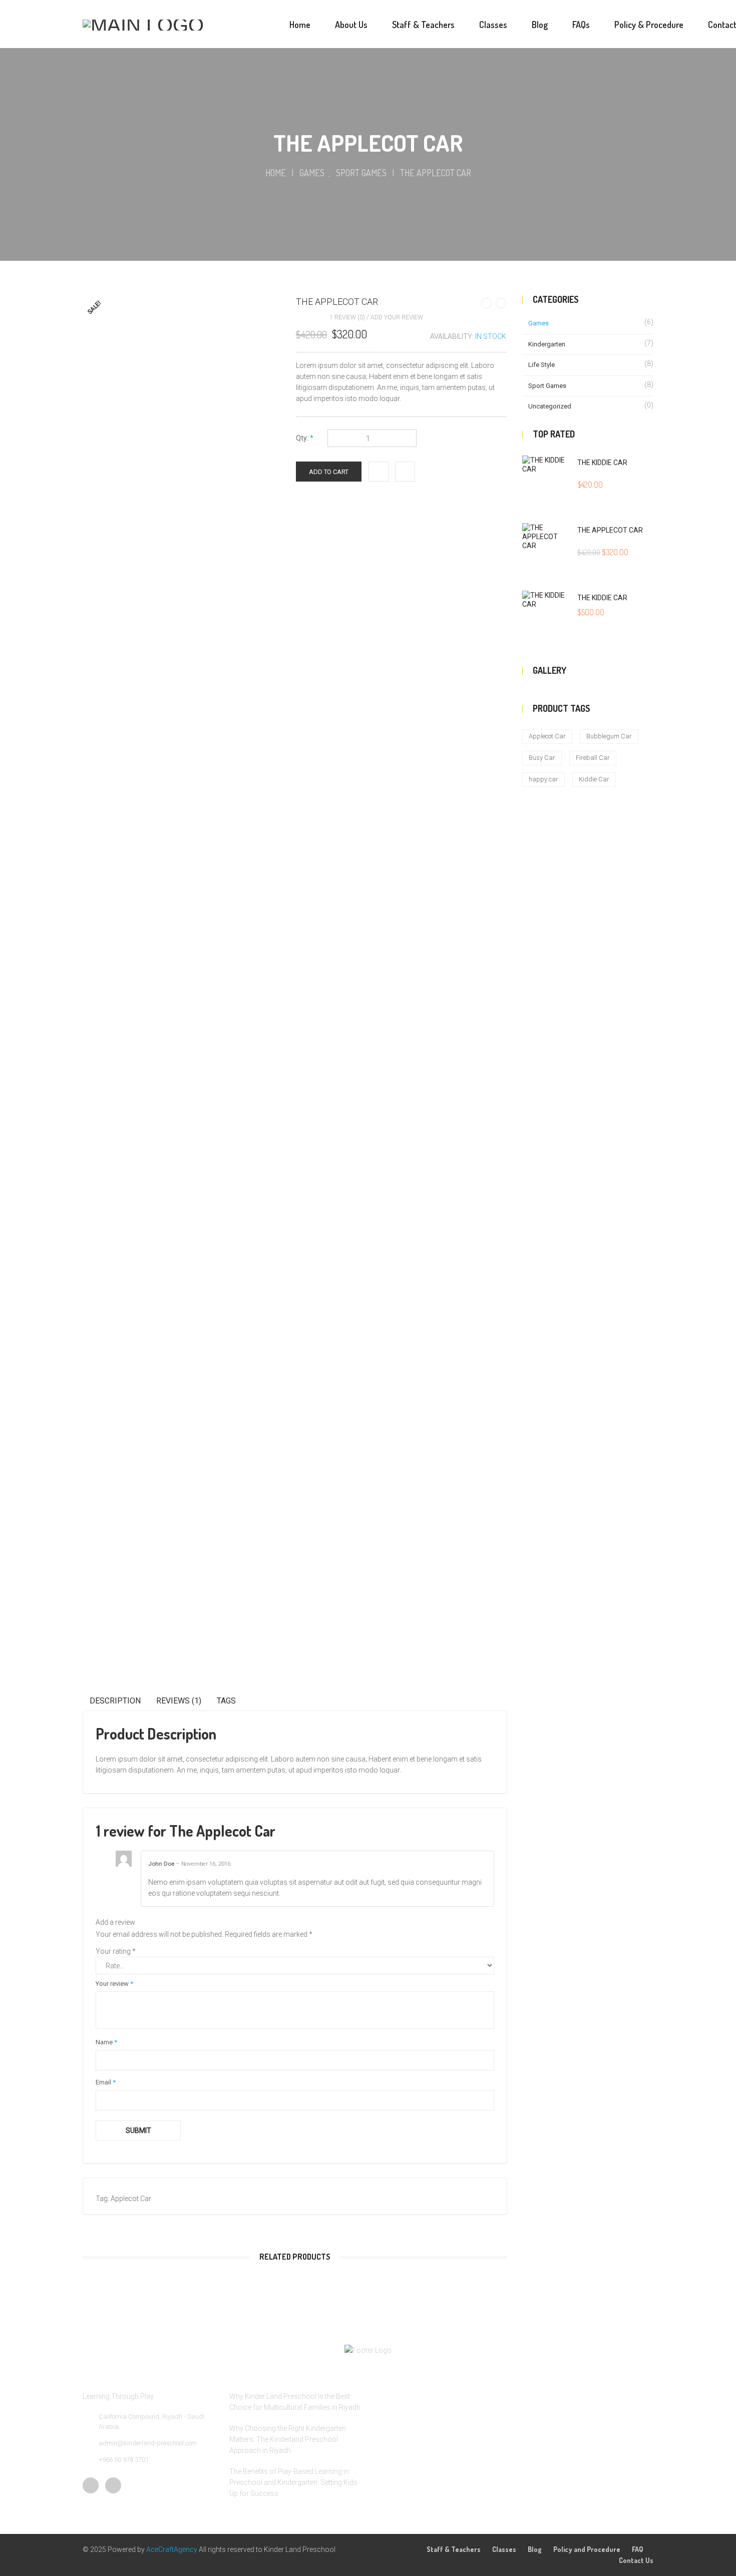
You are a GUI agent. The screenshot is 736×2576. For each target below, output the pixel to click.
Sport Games (361, 173)
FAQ (638, 2549)
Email (106, 2082)
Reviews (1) (179, 1701)
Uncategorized (550, 406)
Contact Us (636, 2560)
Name (106, 2042)
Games (312, 173)
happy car (543, 779)
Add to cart (329, 472)
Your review (114, 1984)
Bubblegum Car (609, 736)
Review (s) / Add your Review (376, 317)
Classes (504, 2549)
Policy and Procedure (587, 2549)
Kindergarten (547, 344)
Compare (405, 468)
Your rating (116, 1951)
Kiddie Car (594, 779)
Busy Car (542, 758)
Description (115, 1701)
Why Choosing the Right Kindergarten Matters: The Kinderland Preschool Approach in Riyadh (288, 2439)
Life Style (541, 365)
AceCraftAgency (172, 2549)
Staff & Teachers (454, 2549)
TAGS (226, 1701)
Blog (535, 2549)
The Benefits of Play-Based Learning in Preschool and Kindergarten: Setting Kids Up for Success (293, 2482)
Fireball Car (593, 758)
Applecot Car (131, 2199)
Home (276, 173)
